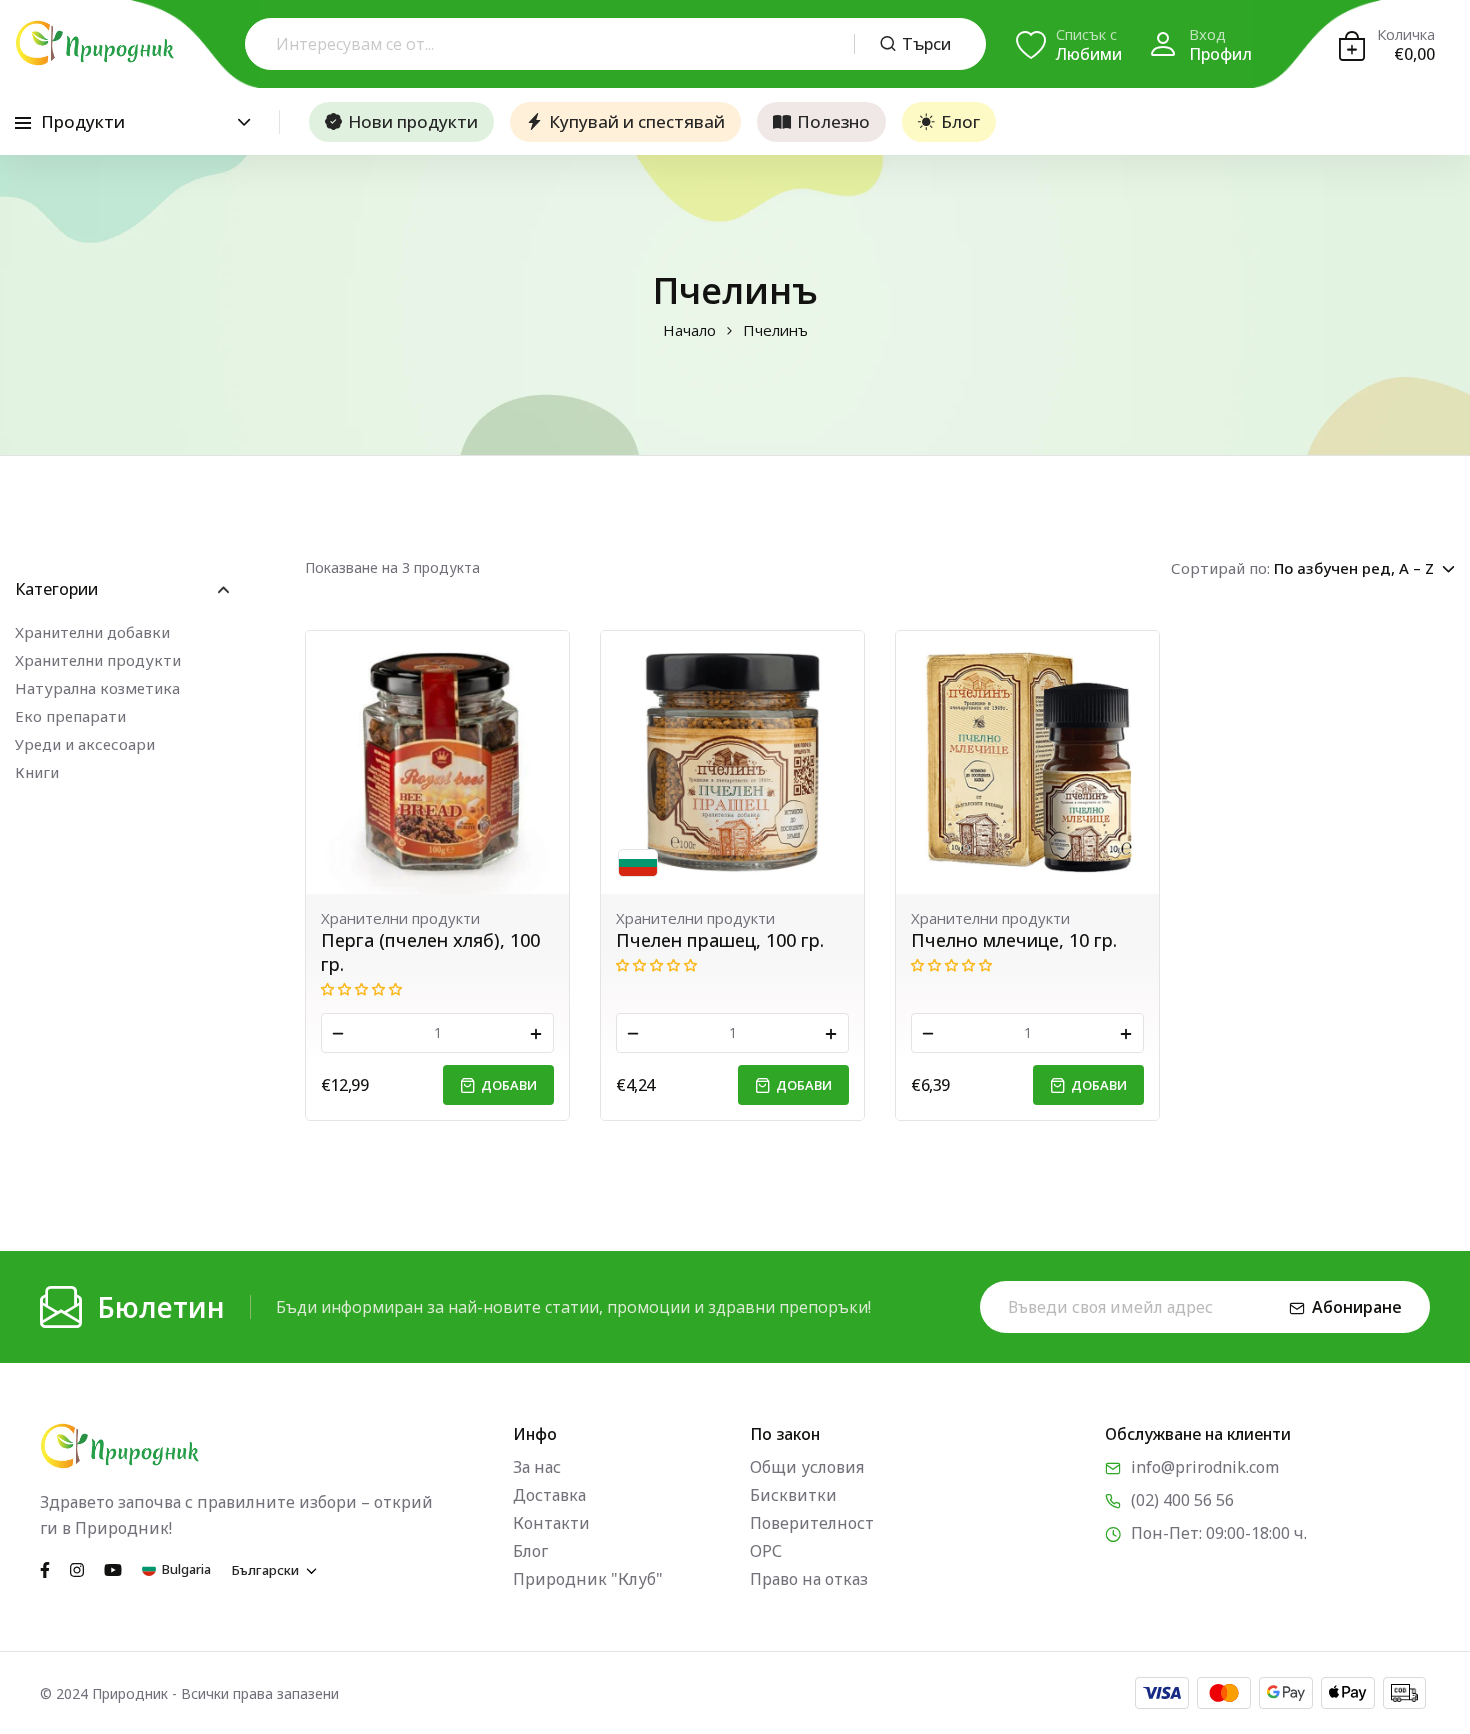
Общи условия (807, 1467)
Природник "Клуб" (588, 1579)
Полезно (833, 121)
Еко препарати (70, 716)
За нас (537, 1467)
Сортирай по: (1220, 568)
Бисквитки (793, 1495)
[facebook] (45, 1569)
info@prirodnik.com (1205, 1467)
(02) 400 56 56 (1182, 1500)
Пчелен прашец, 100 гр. (720, 940)
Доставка (549, 1495)
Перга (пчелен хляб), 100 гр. (430, 952)
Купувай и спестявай (637, 121)
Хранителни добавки (92, 632)
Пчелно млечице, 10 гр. (1014, 940)
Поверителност (812, 1523)
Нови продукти (413, 121)
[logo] (95, 43)
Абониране (1357, 1307)
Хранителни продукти (98, 660)
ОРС (766, 1551)
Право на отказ (809, 1579)
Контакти (551, 1523)
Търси (926, 44)
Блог (960, 121)
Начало (689, 330)
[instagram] (77, 1569)
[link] (437, 762)
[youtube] (113, 1569)
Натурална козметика (97, 688)
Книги (37, 772)
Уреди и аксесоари (85, 744)
